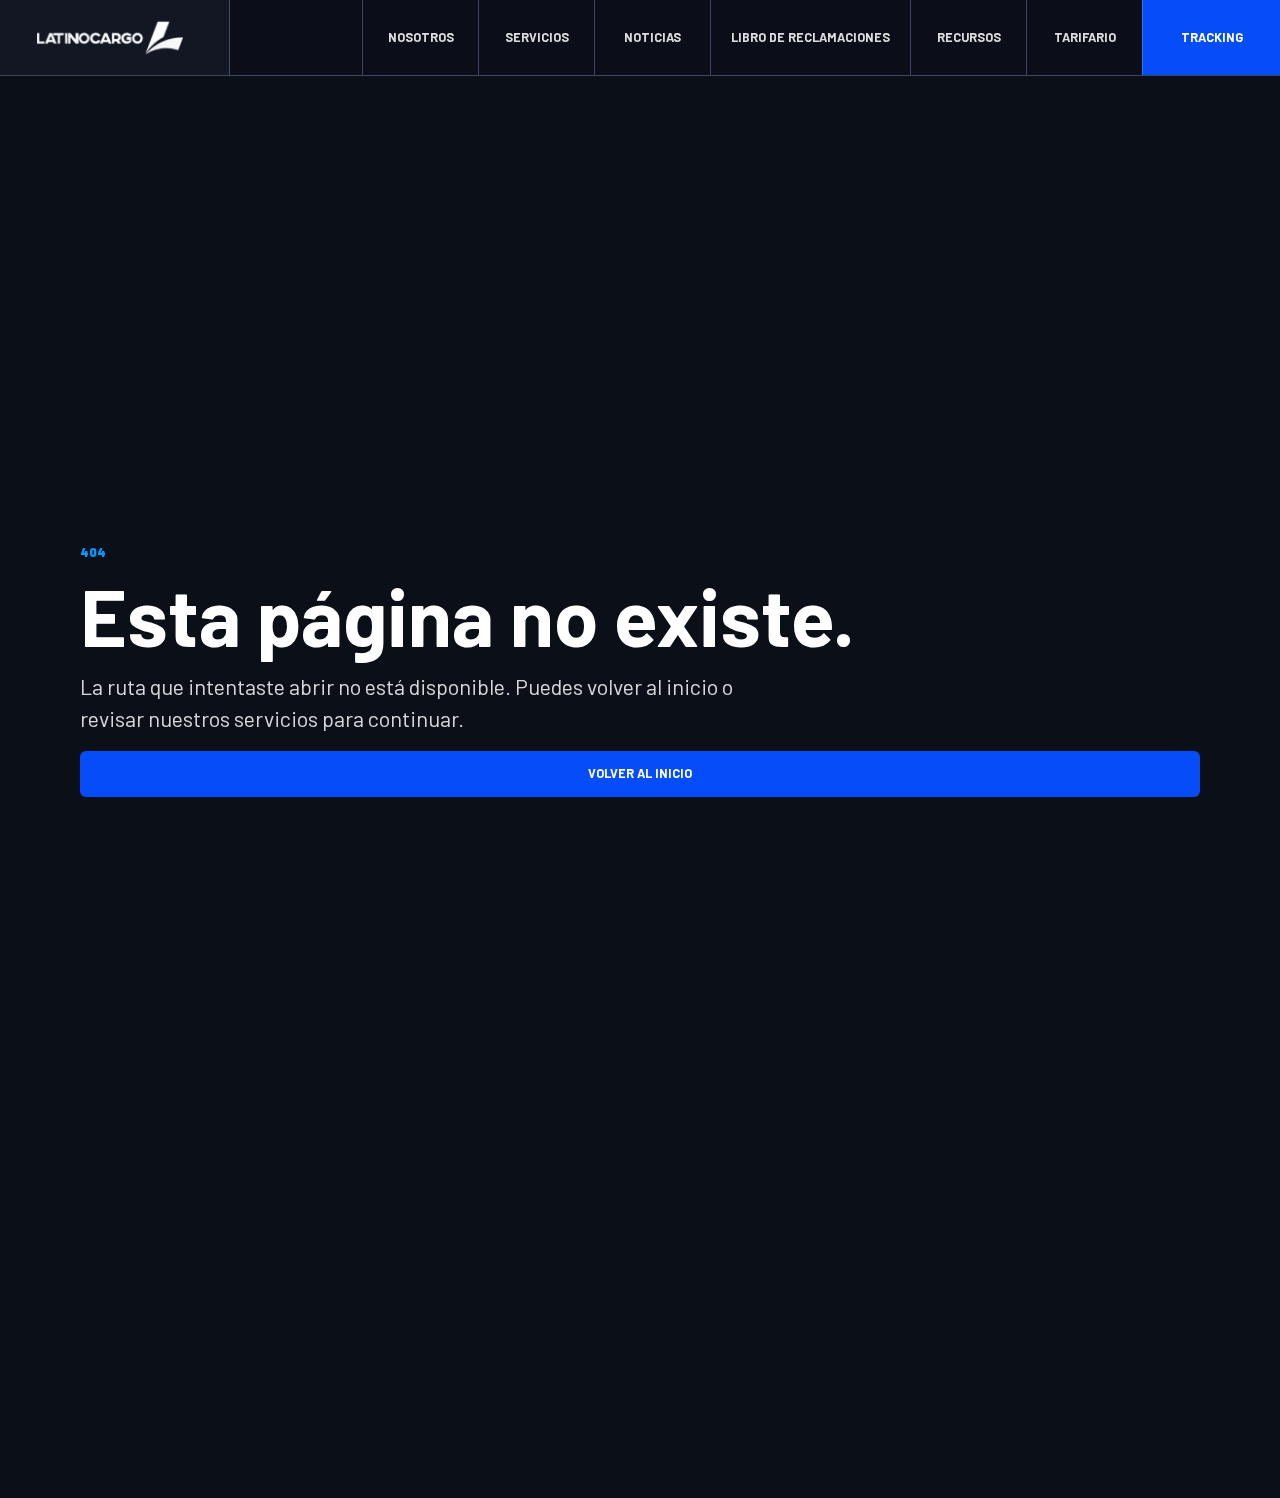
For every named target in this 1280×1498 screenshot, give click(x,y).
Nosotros (421, 37)
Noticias (652, 37)
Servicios (537, 37)
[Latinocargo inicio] (115, 37)
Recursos (969, 37)
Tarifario (1085, 37)
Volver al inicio (640, 773)
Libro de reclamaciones (810, 37)
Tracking (1212, 37)
